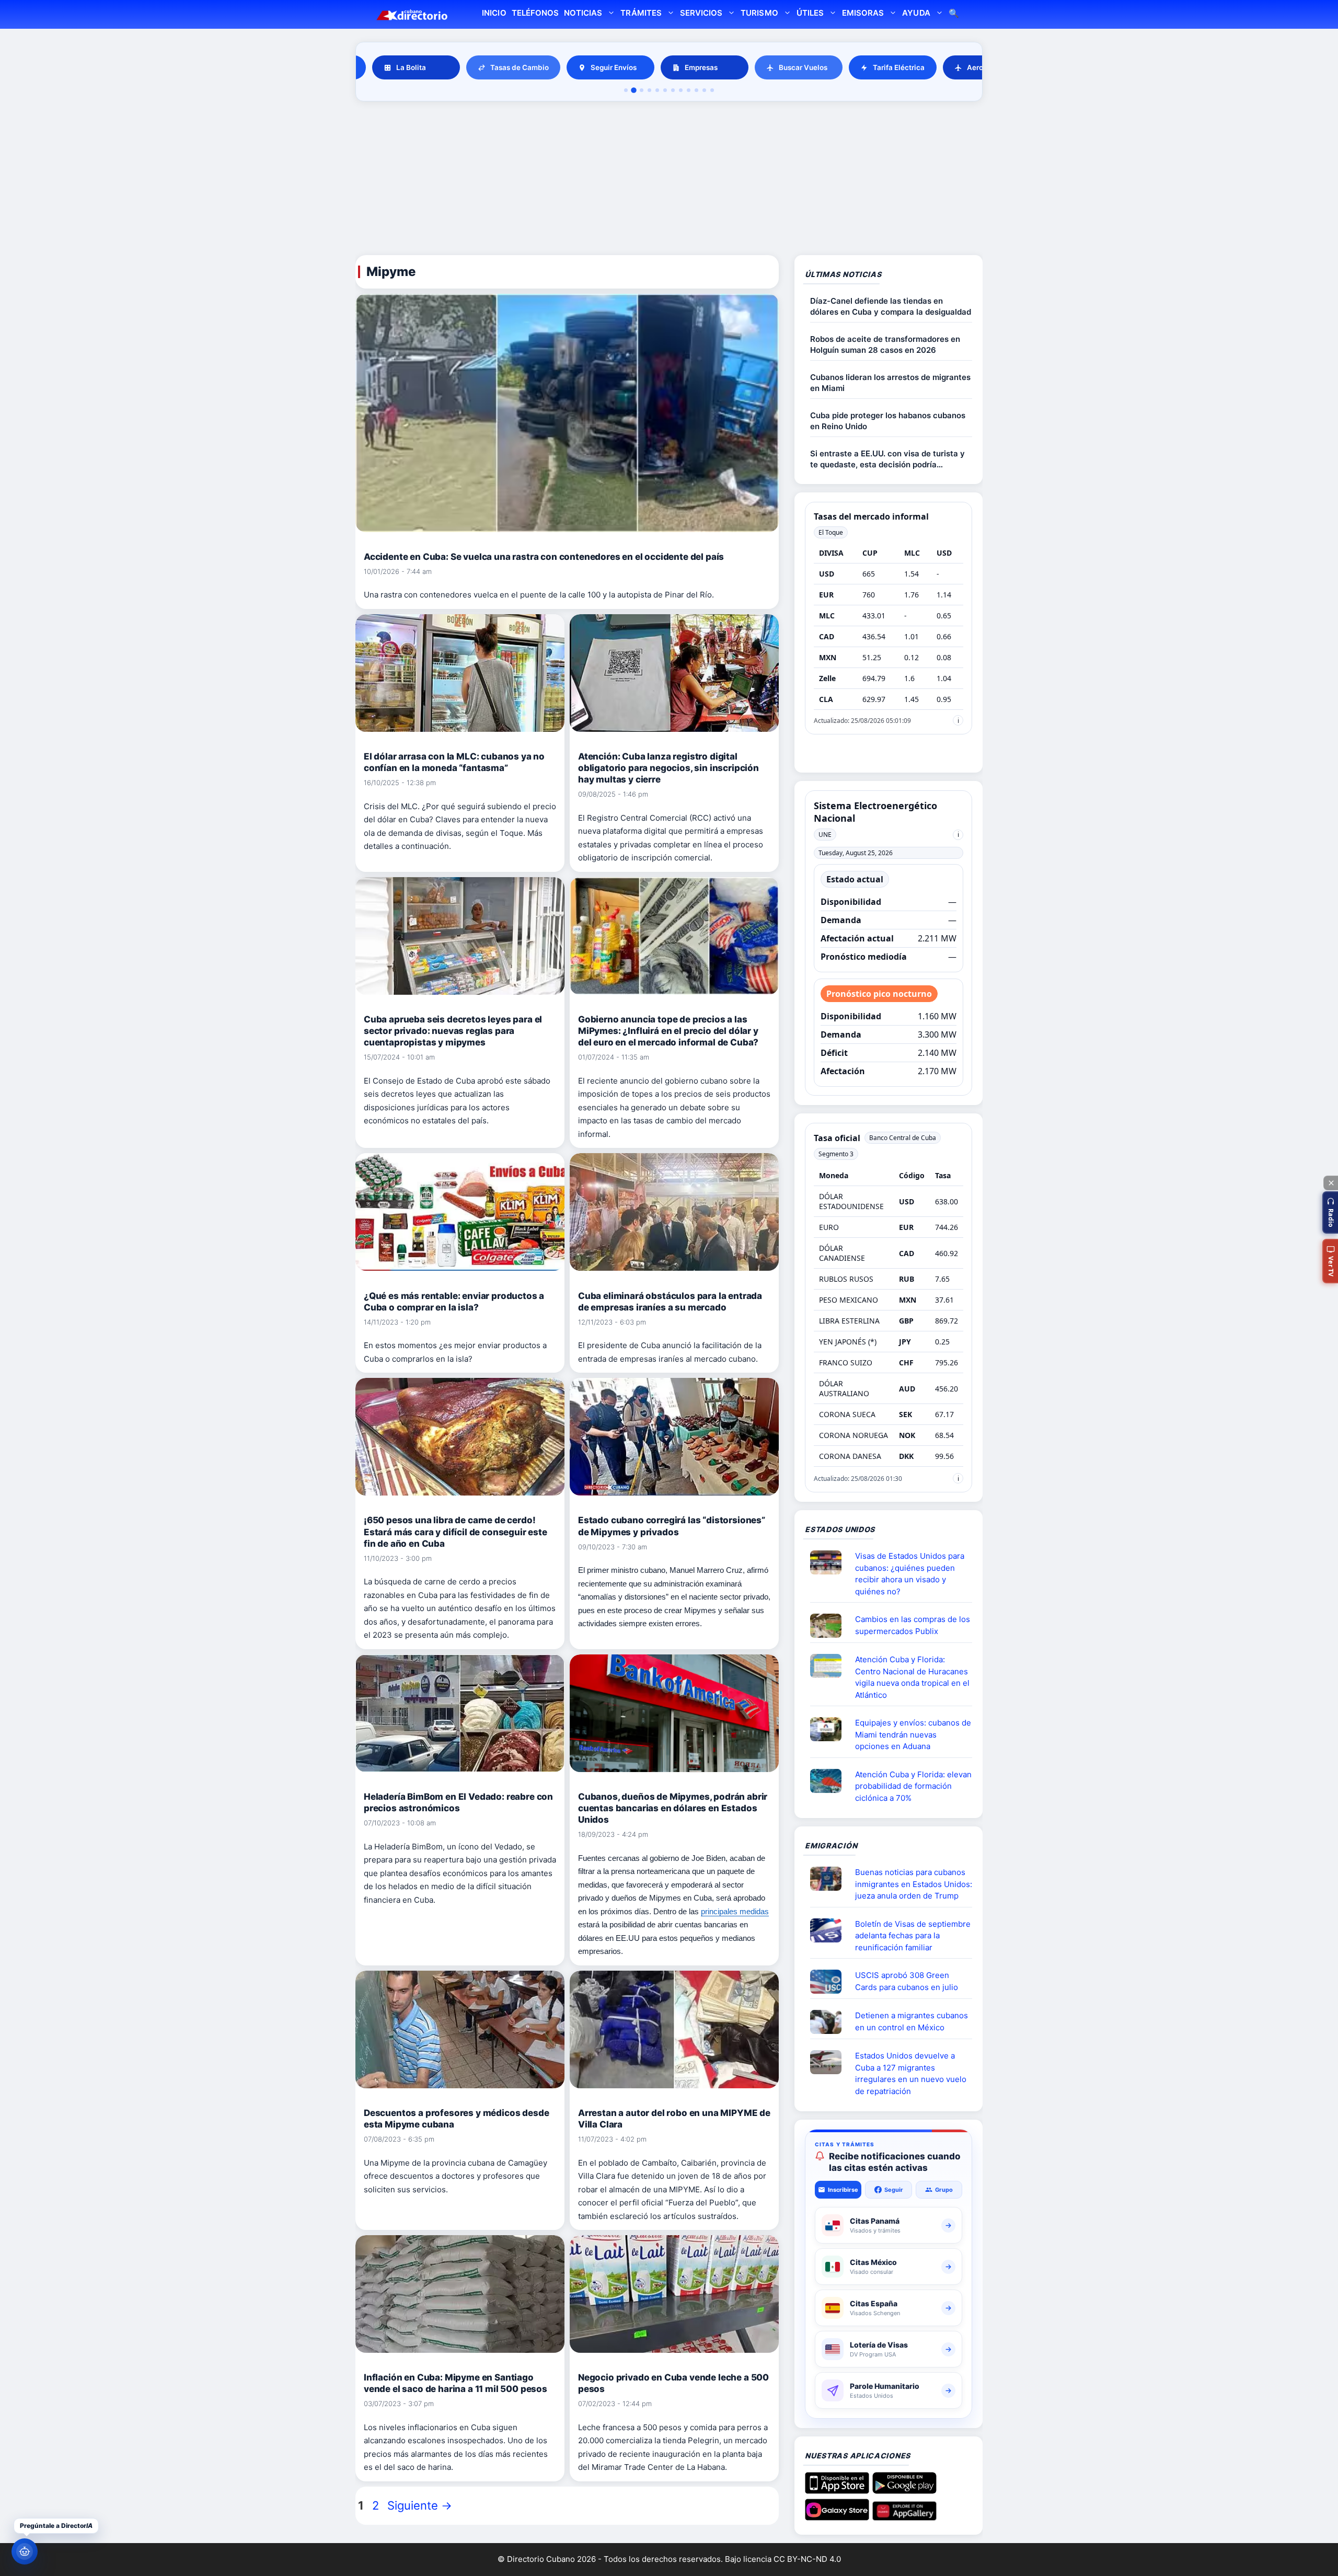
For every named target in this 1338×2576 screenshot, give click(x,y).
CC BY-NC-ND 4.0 (807, 2559)
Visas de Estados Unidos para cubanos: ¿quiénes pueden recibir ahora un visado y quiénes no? (910, 1574)
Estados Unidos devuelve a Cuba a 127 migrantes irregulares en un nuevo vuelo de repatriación (911, 2073)
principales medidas (735, 1911)
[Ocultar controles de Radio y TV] (1331, 1183)
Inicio (494, 13)
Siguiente (420, 2505)
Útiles (810, 13)
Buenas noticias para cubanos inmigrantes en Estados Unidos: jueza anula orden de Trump (914, 1884)
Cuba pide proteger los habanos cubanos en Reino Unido (888, 421)
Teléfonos (535, 13)
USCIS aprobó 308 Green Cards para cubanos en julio (907, 1981)
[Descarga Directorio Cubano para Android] (904, 2490)
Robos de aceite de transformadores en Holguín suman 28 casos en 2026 (885, 344)
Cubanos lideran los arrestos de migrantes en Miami (890, 383)
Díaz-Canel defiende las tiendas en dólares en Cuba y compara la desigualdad (891, 306)
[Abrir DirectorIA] (25, 2551)
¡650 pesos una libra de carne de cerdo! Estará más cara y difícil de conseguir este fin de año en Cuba (455, 1532)
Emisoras (863, 13)
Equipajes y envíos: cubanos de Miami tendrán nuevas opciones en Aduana (913, 1734)
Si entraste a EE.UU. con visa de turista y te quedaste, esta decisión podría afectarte (887, 459)
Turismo (759, 13)
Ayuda (916, 13)
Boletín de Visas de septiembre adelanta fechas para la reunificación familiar (913, 1936)
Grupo (944, 2190)
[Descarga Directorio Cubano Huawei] (904, 2516)
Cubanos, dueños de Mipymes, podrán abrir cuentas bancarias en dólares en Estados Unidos (673, 1808)
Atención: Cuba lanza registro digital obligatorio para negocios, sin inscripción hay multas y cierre (668, 768)
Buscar (954, 14)
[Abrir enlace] (830, 1562)
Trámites (641, 13)
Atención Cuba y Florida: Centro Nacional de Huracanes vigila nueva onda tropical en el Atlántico (912, 1677)
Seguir (894, 2190)
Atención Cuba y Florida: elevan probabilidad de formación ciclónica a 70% (913, 1786)
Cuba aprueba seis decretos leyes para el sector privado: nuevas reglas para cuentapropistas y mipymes (453, 1031)
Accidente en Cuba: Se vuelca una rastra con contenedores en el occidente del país (544, 557)
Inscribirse (843, 2190)
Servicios (701, 13)
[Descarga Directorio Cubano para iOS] (837, 2490)
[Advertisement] (669, 180)
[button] (1330, 1212)
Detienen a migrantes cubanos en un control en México (912, 2021)
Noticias (583, 13)
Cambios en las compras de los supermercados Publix (913, 1625)
